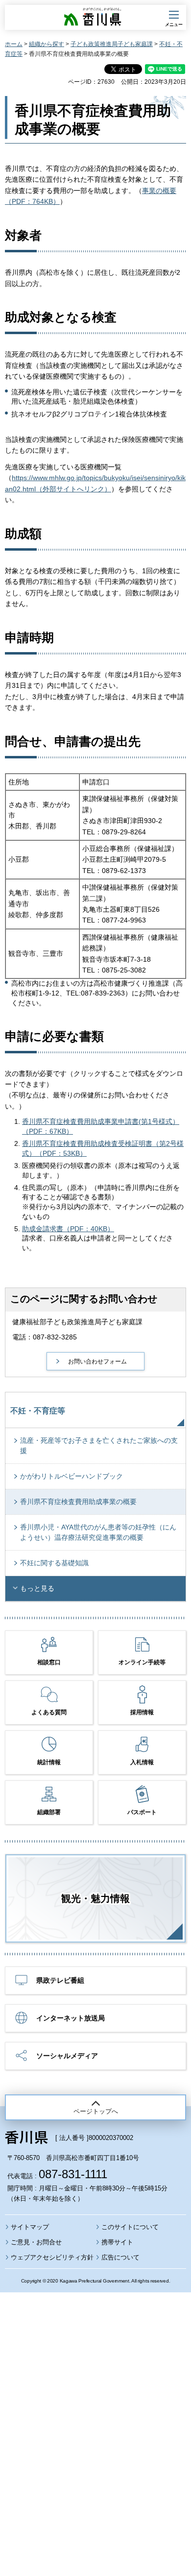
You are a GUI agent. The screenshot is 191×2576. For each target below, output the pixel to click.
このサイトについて (130, 2227)
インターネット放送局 (71, 2018)
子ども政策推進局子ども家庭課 (112, 44)
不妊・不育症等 (38, 1411)
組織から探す (47, 44)
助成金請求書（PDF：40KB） (68, 1229)
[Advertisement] (95, 2407)
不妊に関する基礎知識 (54, 1563)
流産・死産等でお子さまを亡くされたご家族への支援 (99, 1446)
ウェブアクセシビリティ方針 (52, 2257)
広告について (120, 2257)
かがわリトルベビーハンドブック (72, 1476)
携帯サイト (117, 2242)
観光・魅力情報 (95, 1898)
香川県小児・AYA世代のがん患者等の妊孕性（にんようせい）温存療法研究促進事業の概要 (98, 1532)
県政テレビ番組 (60, 1980)
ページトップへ (96, 2111)
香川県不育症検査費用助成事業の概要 (78, 1502)
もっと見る (37, 1588)
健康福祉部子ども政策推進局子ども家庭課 (77, 1322)
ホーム (14, 44)
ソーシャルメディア (67, 2056)
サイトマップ (30, 2227)
